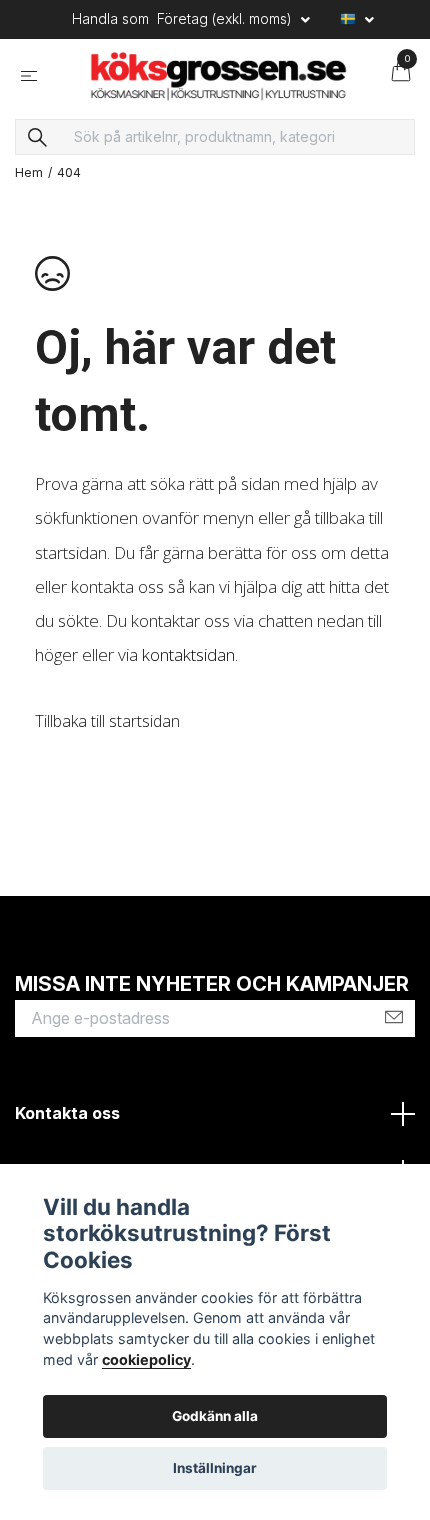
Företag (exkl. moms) (226, 18)
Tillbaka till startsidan (107, 745)
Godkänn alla (215, 1416)
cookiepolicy (146, 1359)
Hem (29, 197)
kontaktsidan (188, 679)
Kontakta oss (67, 1138)
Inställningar (215, 1468)
